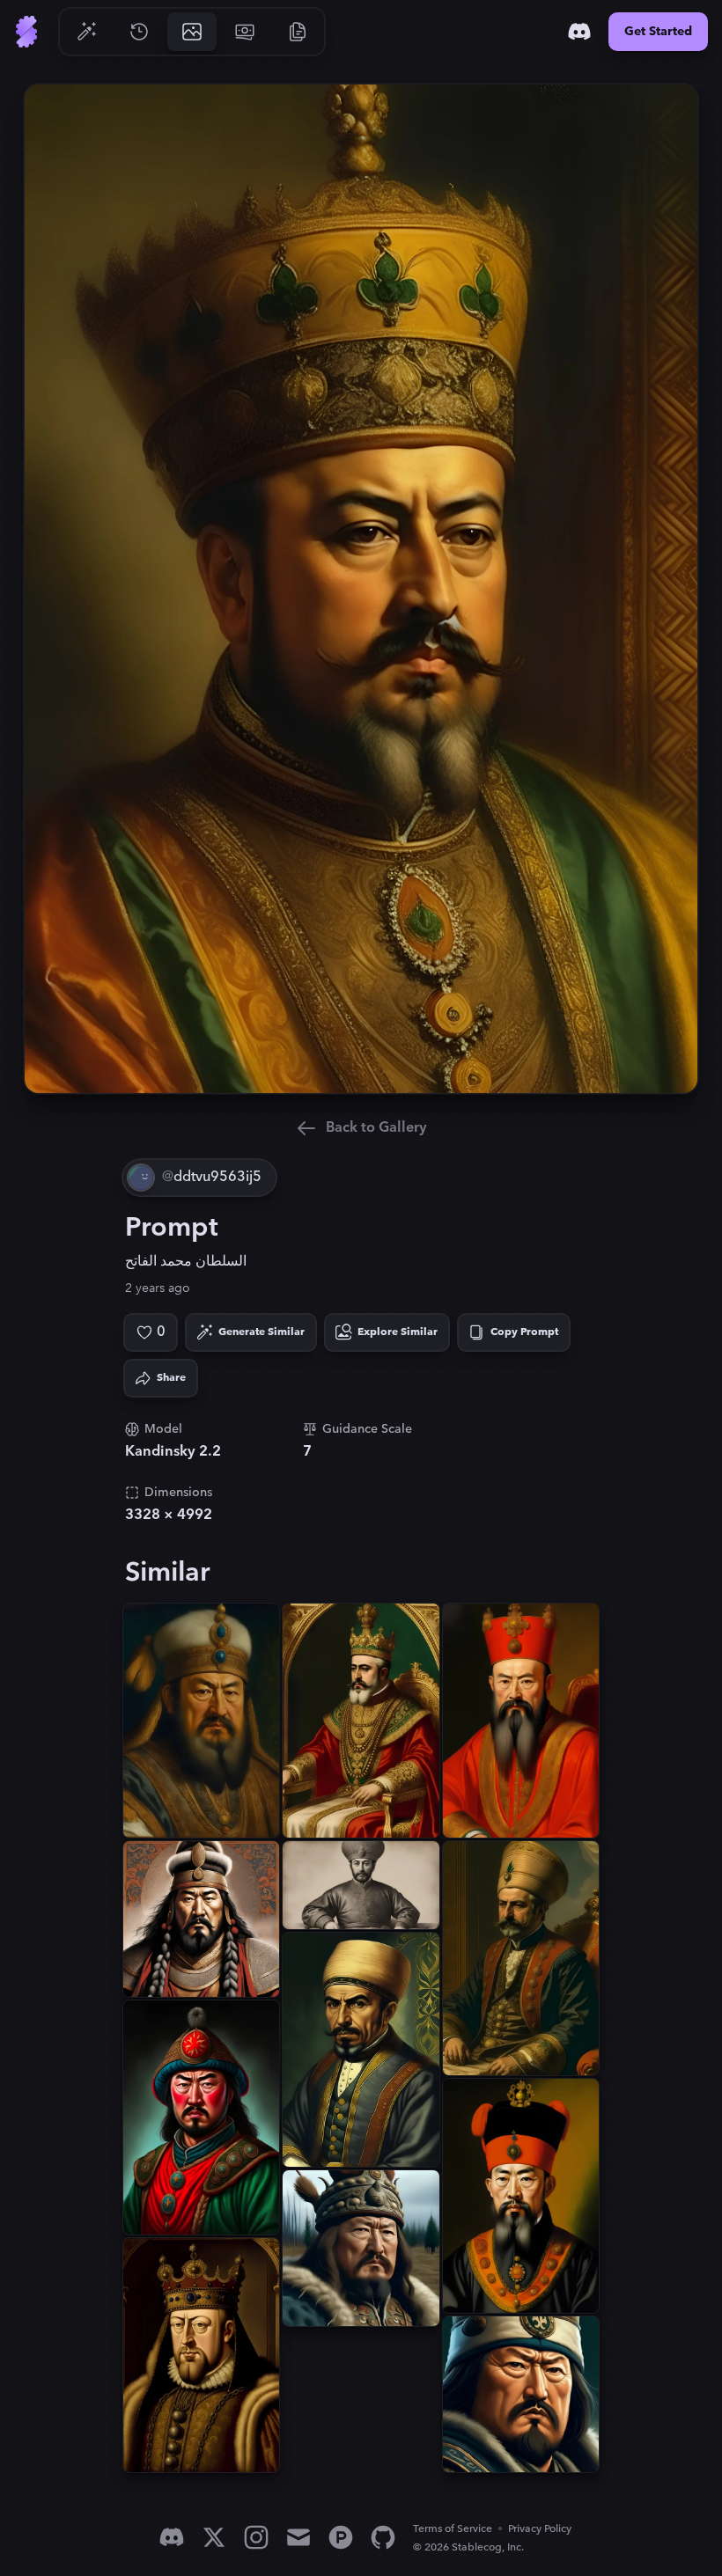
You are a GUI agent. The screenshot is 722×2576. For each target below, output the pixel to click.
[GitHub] (383, 2537)
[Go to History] (139, 32)
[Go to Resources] (298, 32)
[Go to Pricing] (245, 32)
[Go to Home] (26, 32)
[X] (214, 2537)
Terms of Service (453, 2529)
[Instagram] (256, 2537)
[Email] (298, 2537)
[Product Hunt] (341, 2537)
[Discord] (579, 32)
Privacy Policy (540, 2529)
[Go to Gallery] (192, 32)
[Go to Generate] (86, 32)
